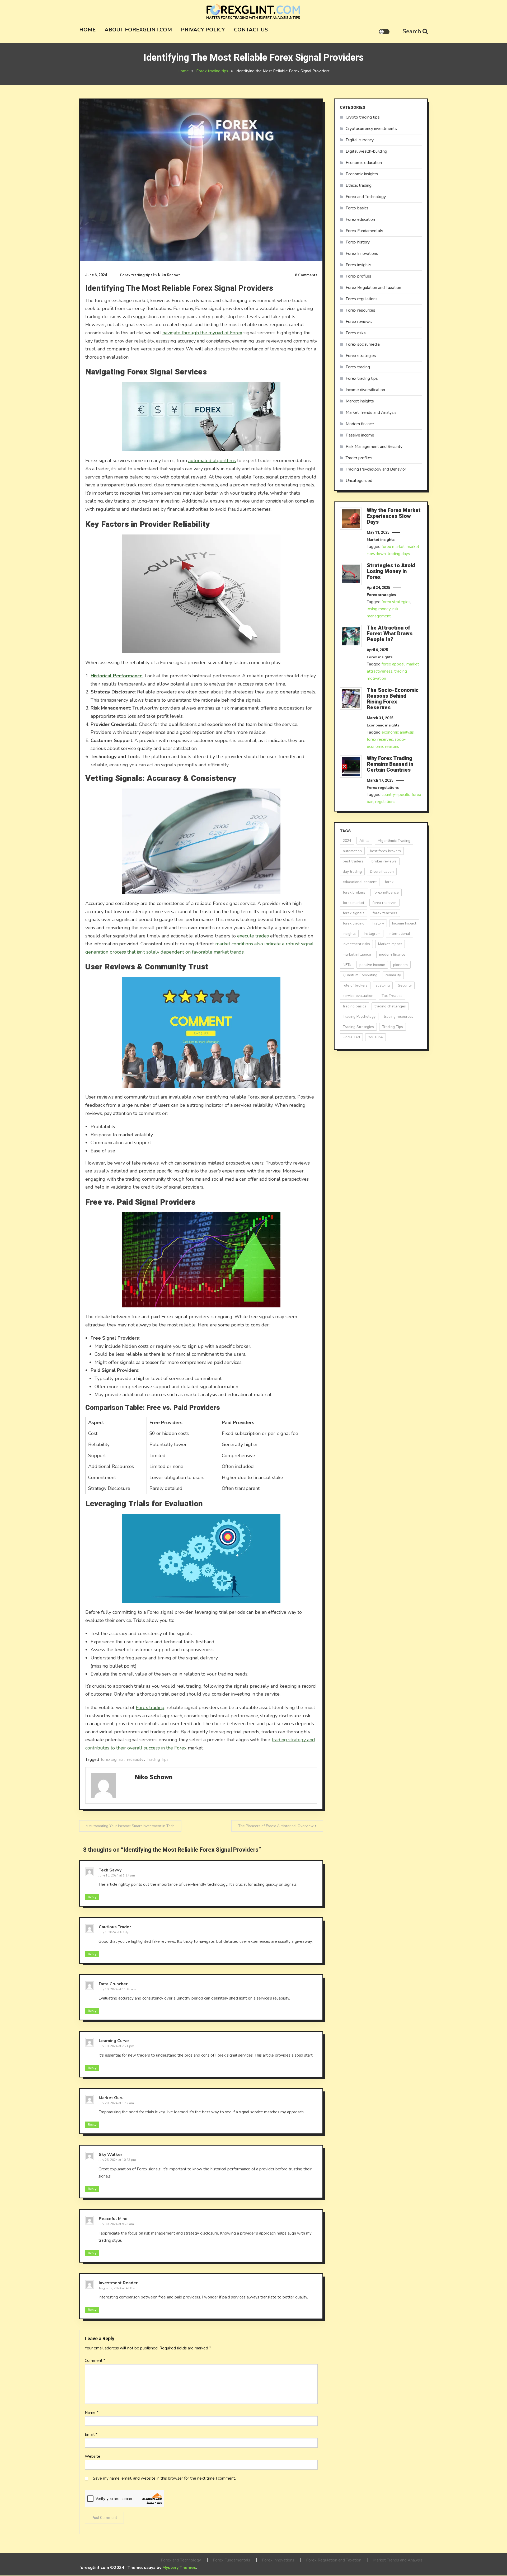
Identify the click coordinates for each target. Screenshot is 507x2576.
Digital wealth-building (366, 151)
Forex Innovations (362, 254)
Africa (364, 841)
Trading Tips (158, 1759)
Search (412, 31)
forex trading (354, 923)
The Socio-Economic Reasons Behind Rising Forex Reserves (393, 699)
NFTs (347, 965)
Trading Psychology (359, 1017)
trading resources (398, 1017)
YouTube (375, 1037)
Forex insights (358, 265)
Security (405, 985)
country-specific (396, 795)
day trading (352, 872)
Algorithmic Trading (394, 841)
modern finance (392, 954)
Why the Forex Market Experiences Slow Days (394, 516)
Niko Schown (169, 275)
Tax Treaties (392, 996)
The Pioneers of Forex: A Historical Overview (276, 1826)
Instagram (372, 934)
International (399, 934)
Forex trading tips (136, 275)
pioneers (400, 965)
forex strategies (396, 602)
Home (87, 30)
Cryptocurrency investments (371, 129)
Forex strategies (361, 356)
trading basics (355, 1006)
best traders (353, 861)
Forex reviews (359, 322)
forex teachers (385, 913)
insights (349, 934)
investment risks (356, 944)
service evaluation (358, 996)
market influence (357, 954)
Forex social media (363, 344)
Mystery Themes (179, 2568)
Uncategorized (359, 481)
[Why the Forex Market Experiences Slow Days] (351, 519)
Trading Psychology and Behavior (376, 469)
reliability (135, 1759)
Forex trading (150, 1707)
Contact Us (251, 30)
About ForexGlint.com (138, 30)
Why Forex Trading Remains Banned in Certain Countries (390, 764)
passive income (372, 965)
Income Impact (404, 923)
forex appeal (393, 664)
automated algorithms (212, 461)
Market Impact (390, 944)
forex (389, 882)
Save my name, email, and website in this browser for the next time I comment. (164, 2478)
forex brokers (354, 892)
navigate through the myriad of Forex (202, 333)
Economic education (364, 163)
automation (352, 851)
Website (93, 2456)
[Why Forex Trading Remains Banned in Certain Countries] (351, 767)
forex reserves (380, 739)
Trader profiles (359, 458)
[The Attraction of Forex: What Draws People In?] (351, 636)
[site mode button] (384, 32)
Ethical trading (359, 185)
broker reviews (384, 861)
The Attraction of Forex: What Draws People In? (390, 634)
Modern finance (360, 424)
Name (92, 2413)
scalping (383, 985)
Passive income (360, 435)
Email (91, 2434)
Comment (95, 2361)
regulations (385, 802)
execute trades (253, 936)
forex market (393, 547)
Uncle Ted (351, 1037)
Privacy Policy (203, 30)
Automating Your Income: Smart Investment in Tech (132, 1826)
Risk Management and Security (374, 447)
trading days (399, 554)
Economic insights (362, 174)
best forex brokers (385, 851)
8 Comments (306, 275)
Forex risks (356, 333)
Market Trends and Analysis (371, 412)
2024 (347, 841)
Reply (92, 1897)
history (378, 923)
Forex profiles (358, 276)
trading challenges (390, 1006)
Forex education (360, 219)
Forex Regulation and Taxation (373, 288)
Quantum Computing (360, 975)
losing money (379, 609)
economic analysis (398, 732)
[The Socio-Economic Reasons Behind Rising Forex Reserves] (351, 698)
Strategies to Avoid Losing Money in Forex (391, 571)
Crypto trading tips (363, 117)
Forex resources (360, 310)
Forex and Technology (366, 197)
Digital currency (360, 140)
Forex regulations (362, 299)
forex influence (386, 892)
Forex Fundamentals (364, 231)
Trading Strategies (358, 1027)
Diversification (382, 872)
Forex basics (357, 208)
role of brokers (355, 985)
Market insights (360, 401)
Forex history (358, 242)
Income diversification (365, 390)
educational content (360, 882)
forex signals (112, 1759)
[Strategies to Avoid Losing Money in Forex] (351, 574)
